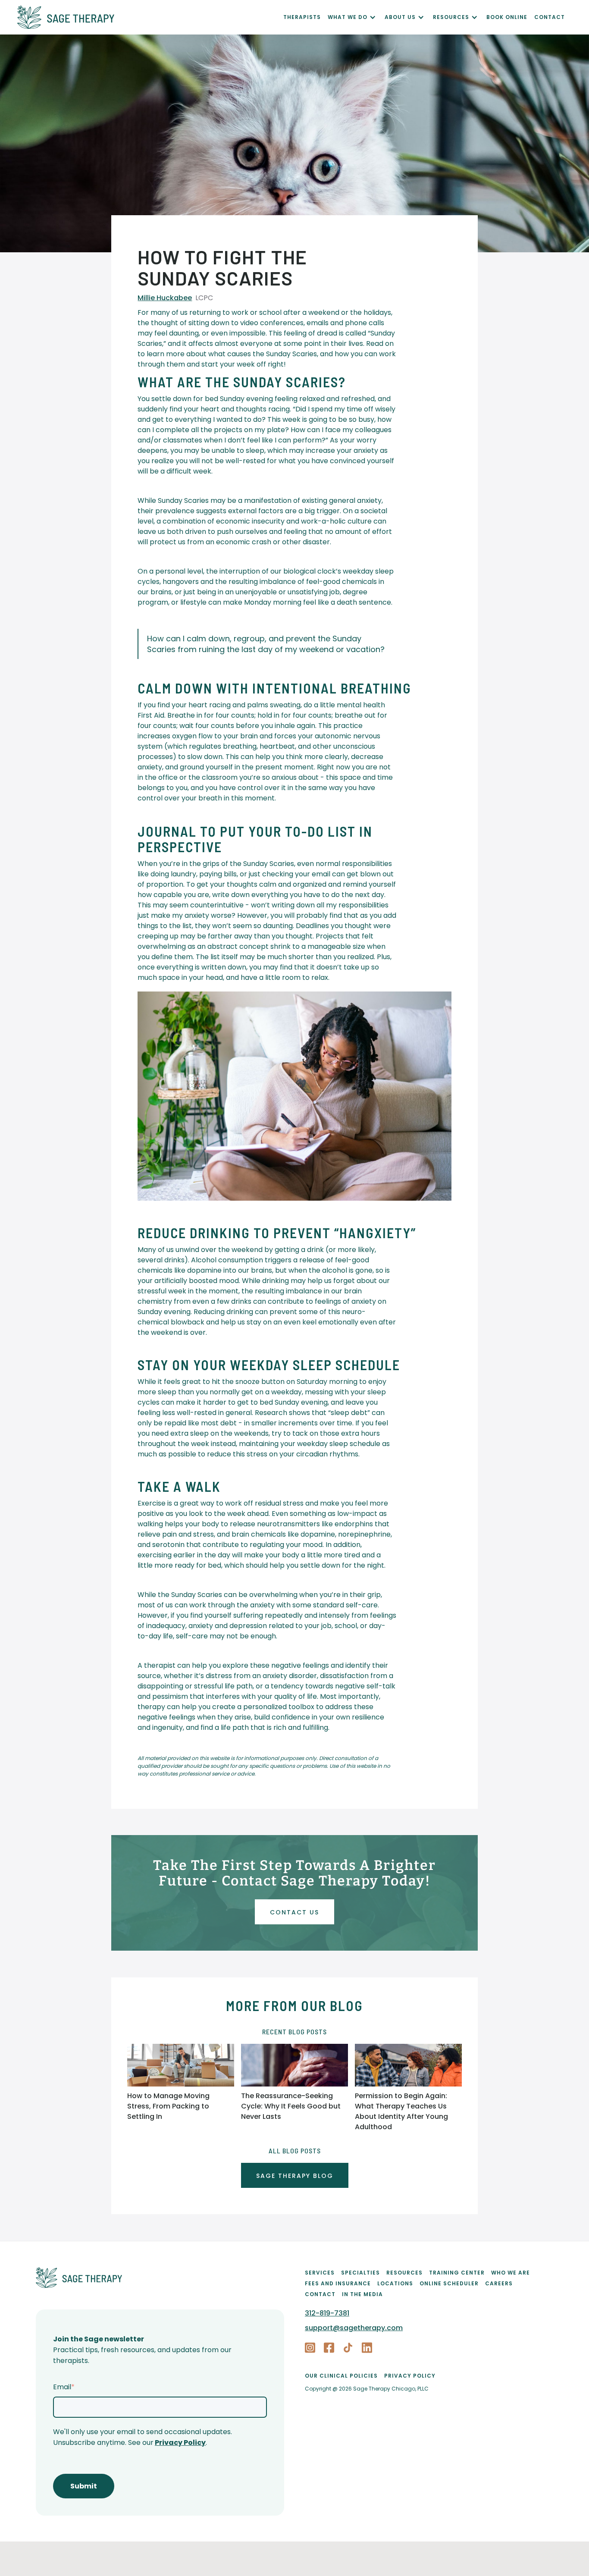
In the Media (362, 2294)
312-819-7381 (327, 2313)
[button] (356, 17)
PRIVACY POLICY (410, 2376)
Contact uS (294, 1912)
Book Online (507, 17)
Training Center (457, 2273)
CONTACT (550, 17)
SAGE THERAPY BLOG (295, 2176)
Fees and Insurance (338, 2283)
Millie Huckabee (165, 298)
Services (320, 2273)
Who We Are (511, 2273)
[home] (150, 17)
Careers (499, 2283)
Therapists (302, 17)
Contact (320, 2294)
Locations (395, 2283)
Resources (404, 2273)
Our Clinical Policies (341, 2376)
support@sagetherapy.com (354, 2328)
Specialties (360, 2273)
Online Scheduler (449, 2283)
